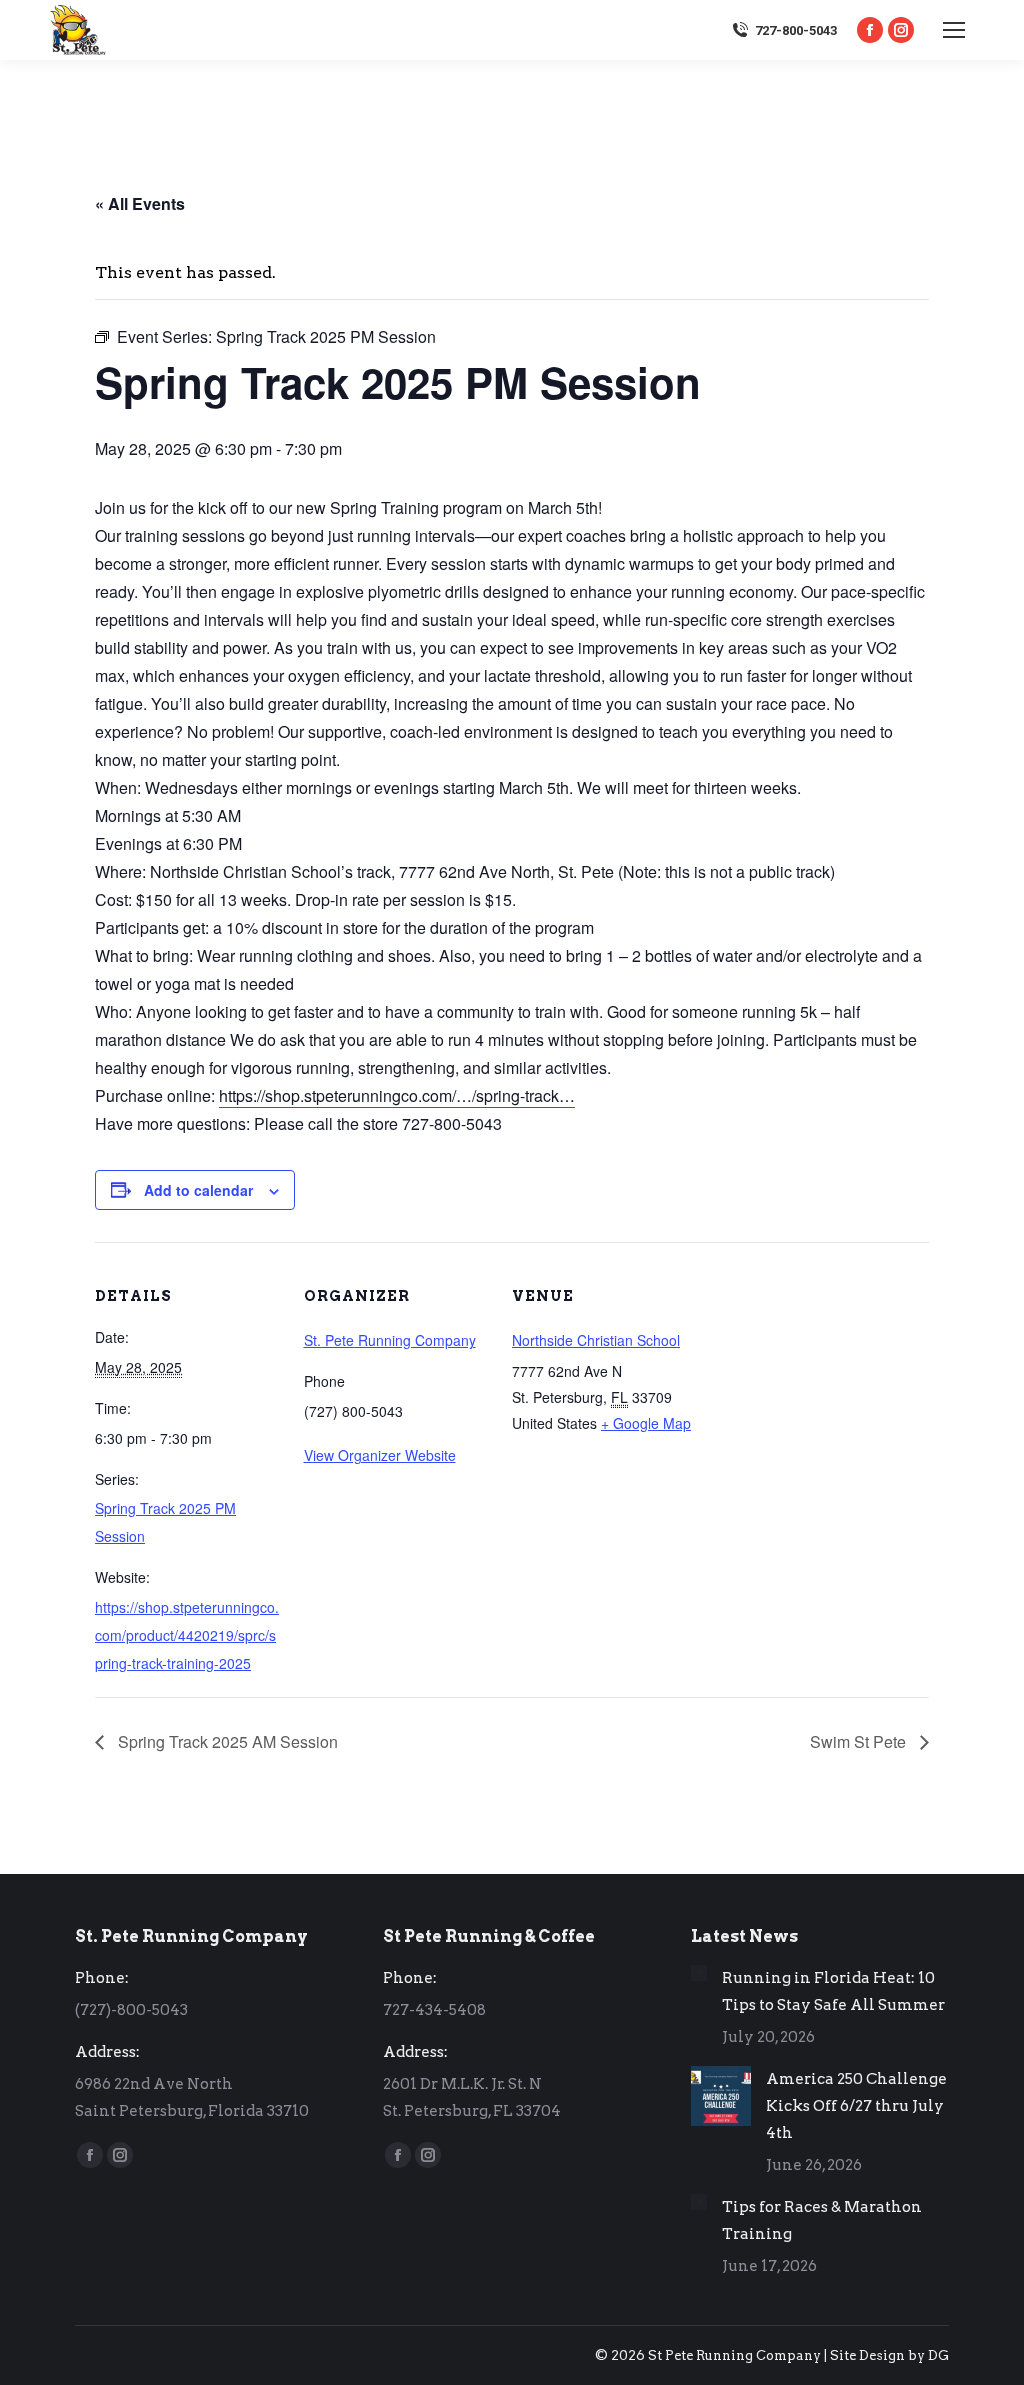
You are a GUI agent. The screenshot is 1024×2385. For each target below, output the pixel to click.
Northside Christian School (596, 1340)
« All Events (140, 203)
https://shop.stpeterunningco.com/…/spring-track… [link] (397, 1095)
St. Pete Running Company (390, 1340)
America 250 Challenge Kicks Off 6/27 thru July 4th (856, 2106)
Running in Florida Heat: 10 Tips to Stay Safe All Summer (833, 1991)
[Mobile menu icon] (954, 30)
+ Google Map (646, 1423)
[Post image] (699, 1973)
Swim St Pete (860, 1741)
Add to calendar (198, 1190)
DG (938, 2355)
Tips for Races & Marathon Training (822, 2220)
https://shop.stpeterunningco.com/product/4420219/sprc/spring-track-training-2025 (187, 1635)
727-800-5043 (796, 30)
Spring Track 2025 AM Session (226, 1741)
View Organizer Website (380, 1455)
